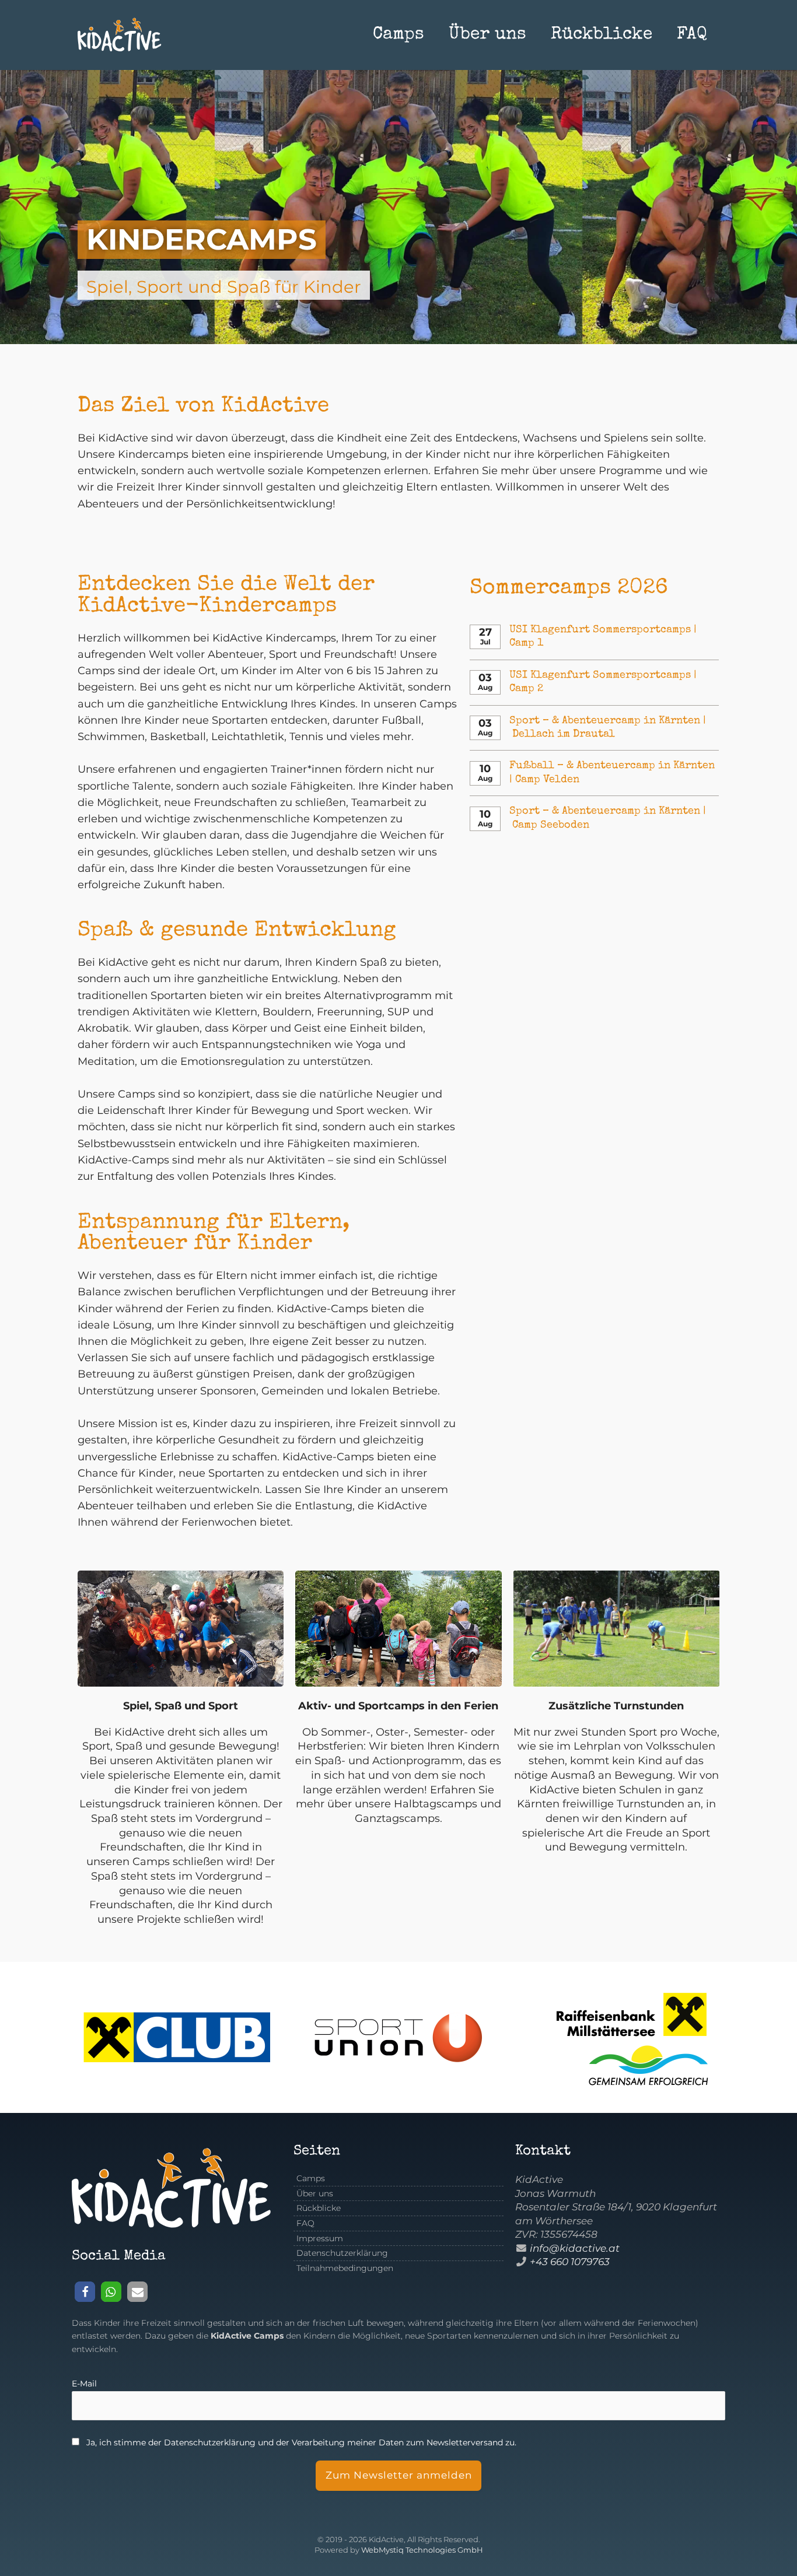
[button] (85, 2292)
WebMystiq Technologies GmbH (422, 2550)
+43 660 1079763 (570, 2262)
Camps (398, 35)
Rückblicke (602, 35)
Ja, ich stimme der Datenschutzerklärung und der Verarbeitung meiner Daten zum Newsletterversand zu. (301, 2442)
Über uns (487, 35)
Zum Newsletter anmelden (399, 2475)
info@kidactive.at (575, 2248)
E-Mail (84, 2384)
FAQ (692, 35)
